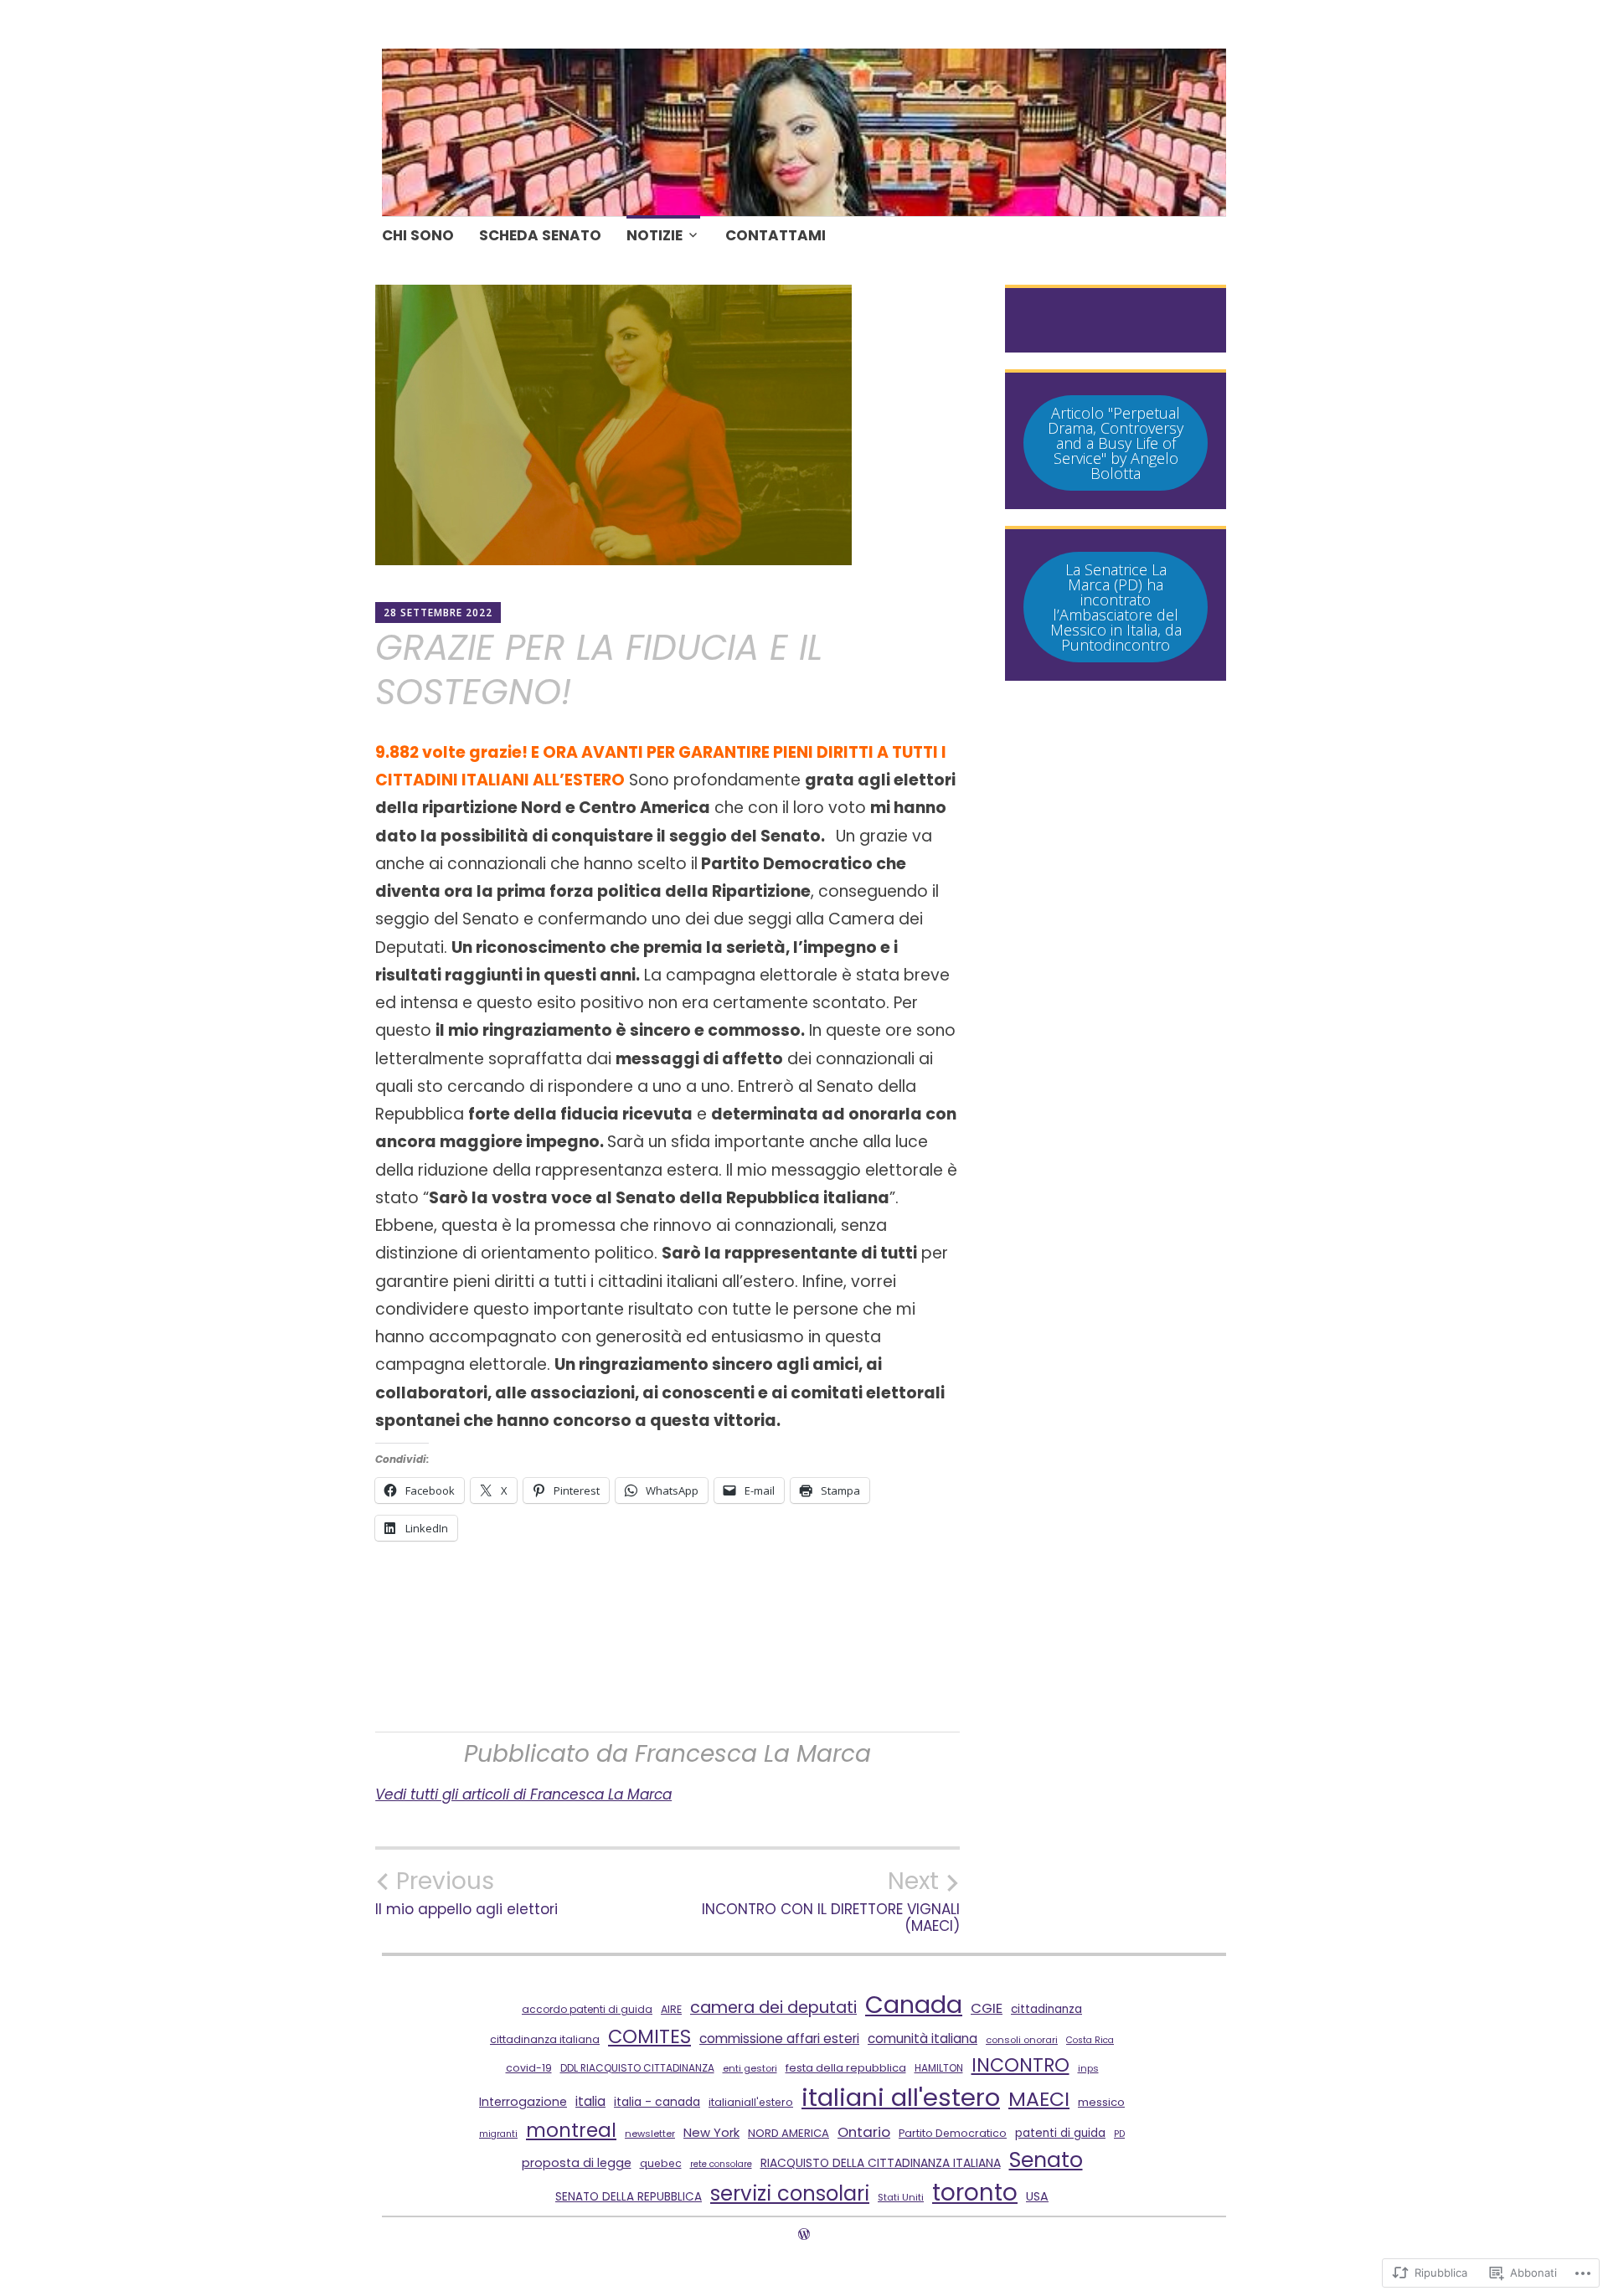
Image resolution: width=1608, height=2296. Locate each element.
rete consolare (721, 2164)
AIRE (671, 2009)
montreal (571, 2130)
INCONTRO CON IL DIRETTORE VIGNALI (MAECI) (831, 1901)
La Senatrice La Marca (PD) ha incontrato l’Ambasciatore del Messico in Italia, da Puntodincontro (1116, 607)
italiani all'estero (901, 2097)
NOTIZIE (655, 235)
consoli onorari (1022, 2040)
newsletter (650, 2134)
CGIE (987, 2008)
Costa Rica (1090, 2040)
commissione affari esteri (779, 2039)
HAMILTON (939, 2068)
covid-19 (529, 2068)
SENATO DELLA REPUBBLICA (629, 2197)
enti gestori (750, 2068)
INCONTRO (1020, 2065)
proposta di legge (577, 2163)
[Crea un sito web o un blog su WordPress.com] (804, 2234)
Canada (914, 2005)
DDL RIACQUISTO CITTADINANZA (637, 2068)
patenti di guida (1060, 2133)
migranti (498, 2134)
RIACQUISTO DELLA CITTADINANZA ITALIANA (881, 2163)
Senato (1046, 2160)
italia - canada (657, 2102)
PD (1119, 2134)
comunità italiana (923, 2039)
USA (1037, 2196)
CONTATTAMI (776, 235)
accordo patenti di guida (587, 2009)
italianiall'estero (751, 2102)
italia (590, 2101)
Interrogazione (523, 2102)
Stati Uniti (901, 2197)
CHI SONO (418, 235)
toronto (975, 2193)
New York (711, 2132)
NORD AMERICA (789, 2133)
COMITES (649, 2036)
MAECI (1039, 2099)
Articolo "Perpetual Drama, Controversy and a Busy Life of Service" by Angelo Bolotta (1116, 443)
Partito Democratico (953, 2133)
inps (1088, 2068)
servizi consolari (790, 2193)
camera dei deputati (773, 2008)
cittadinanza (1046, 2009)
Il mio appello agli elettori (466, 1892)
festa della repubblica (846, 2068)
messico (1101, 2102)
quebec (661, 2163)
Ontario (864, 2132)
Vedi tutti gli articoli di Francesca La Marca (523, 1794)
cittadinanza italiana (545, 2039)
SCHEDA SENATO (540, 235)
